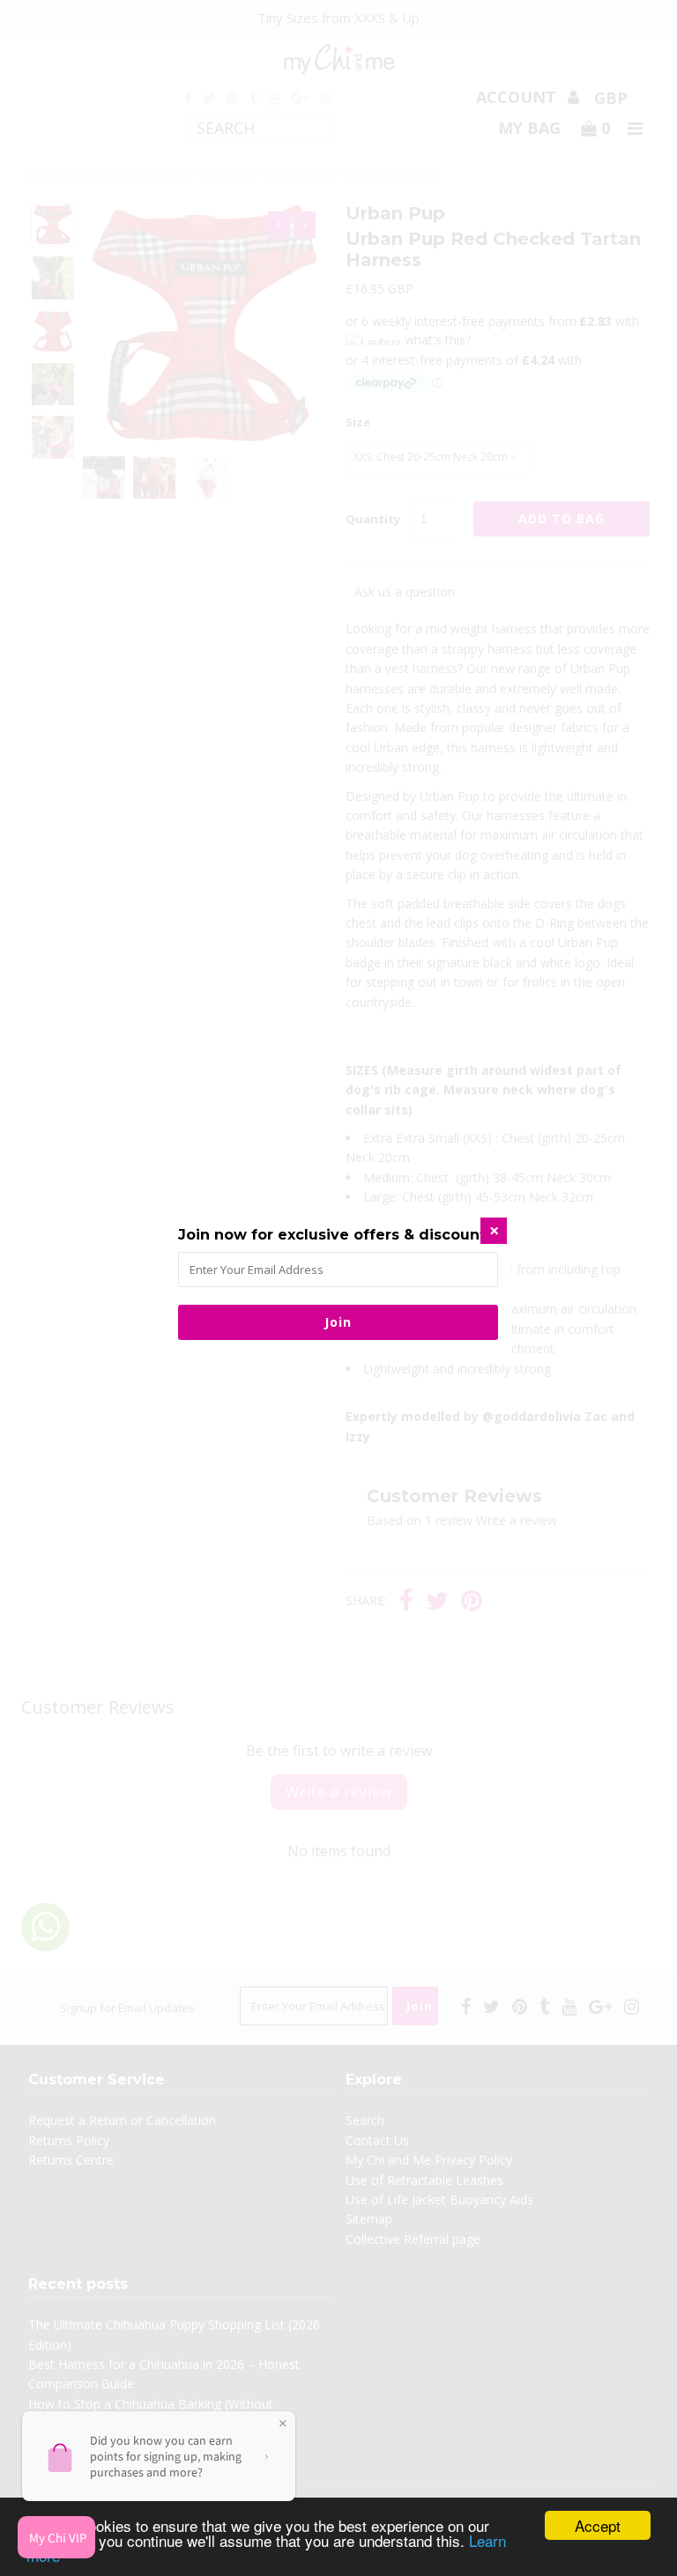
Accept (598, 2525)
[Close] (494, 1231)
